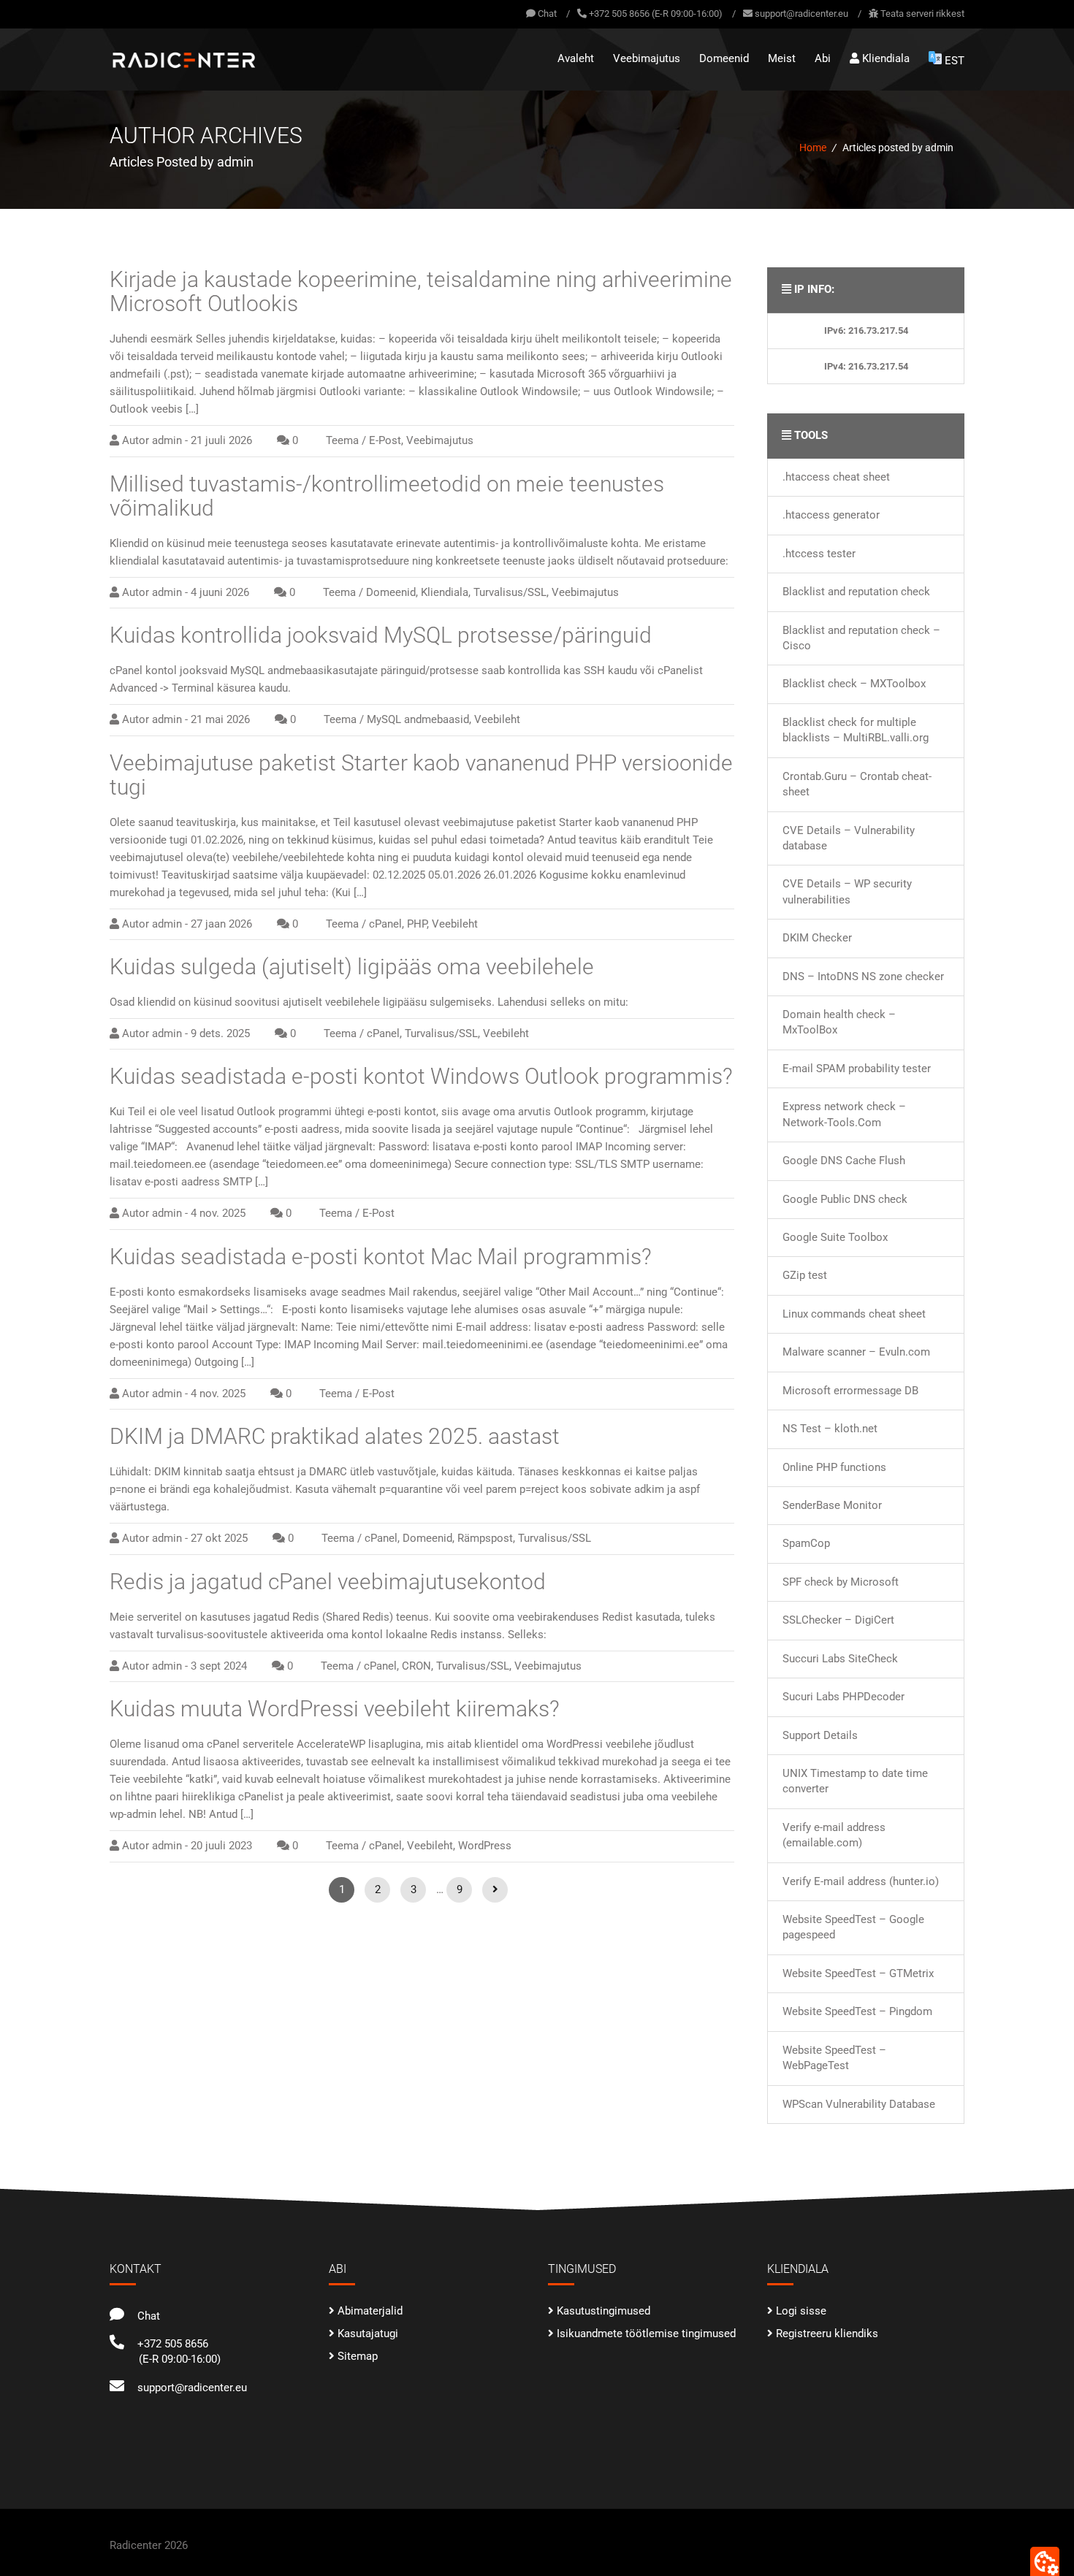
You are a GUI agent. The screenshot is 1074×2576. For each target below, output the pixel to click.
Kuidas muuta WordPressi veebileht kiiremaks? (335, 1709)
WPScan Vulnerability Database (859, 2104)
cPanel (385, 924)
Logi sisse (801, 2311)
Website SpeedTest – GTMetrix (858, 1973)
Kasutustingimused (603, 2311)
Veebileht (497, 719)
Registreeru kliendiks (827, 2334)
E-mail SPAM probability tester (857, 1069)
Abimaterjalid (370, 2311)
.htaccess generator (831, 515)
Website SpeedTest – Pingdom (857, 2011)
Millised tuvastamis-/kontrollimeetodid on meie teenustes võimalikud (387, 496)
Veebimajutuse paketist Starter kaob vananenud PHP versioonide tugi (421, 775)
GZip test (805, 1275)
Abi (823, 58)
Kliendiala (884, 58)
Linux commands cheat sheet (854, 1314)
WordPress (485, 1846)
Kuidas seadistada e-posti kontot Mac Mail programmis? (381, 1257)
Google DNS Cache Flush (844, 1161)
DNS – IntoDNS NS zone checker (863, 976)
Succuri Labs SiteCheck (840, 1659)
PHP (417, 924)
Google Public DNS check (845, 1199)
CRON (416, 1666)
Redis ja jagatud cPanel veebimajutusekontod (328, 1582)
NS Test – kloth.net (830, 1429)
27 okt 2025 (219, 1538)
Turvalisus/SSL (510, 592)
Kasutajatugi (368, 2334)
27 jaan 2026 (221, 924)
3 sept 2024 (219, 1666)
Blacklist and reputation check (856, 592)
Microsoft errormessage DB (850, 1391)
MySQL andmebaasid (418, 719)
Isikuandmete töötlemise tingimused (646, 2334)
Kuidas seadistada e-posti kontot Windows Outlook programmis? (421, 1076)
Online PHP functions (834, 1467)
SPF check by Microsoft (841, 1582)
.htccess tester (819, 554)
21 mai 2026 (220, 719)
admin (167, 440)
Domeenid (724, 58)
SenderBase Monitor (832, 1505)
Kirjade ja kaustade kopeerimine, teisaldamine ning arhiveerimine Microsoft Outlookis (421, 291)
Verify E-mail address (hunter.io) (861, 1881)
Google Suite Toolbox (835, 1237)
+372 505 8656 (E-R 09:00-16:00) (656, 14)
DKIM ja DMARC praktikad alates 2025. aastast (335, 1436)
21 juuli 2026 (221, 440)
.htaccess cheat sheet (836, 477)
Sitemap (358, 2356)
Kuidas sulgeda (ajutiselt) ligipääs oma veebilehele (352, 967)
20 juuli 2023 (221, 1846)
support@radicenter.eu (801, 14)
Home (813, 148)
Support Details (820, 1735)
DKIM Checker (817, 938)
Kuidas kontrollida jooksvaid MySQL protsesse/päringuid (381, 635)
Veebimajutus (647, 58)
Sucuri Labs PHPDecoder (843, 1697)
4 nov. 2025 (218, 1213)
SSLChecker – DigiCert (838, 1620)
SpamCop (806, 1543)
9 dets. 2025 (220, 1033)
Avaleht (576, 58)
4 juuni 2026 (220, 592)
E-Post (385, 440)
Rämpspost (485, 1538)
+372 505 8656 (170, 2344)
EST (955, 61)
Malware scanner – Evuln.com (856, 1352)
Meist (782, 58)
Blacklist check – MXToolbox (854, 684)
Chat (546, 14)
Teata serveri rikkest (922, 14)
